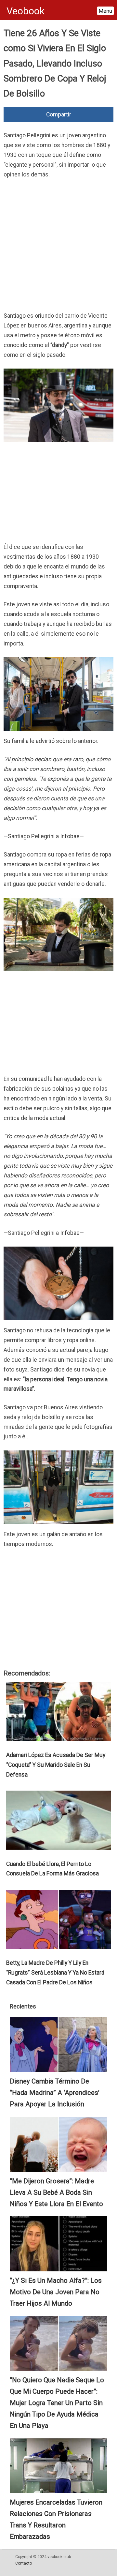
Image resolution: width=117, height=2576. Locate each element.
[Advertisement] (58, 247)
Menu (105, 11)
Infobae (70, 836)
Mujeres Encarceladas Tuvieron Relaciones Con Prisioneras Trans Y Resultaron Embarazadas (56, 2519)
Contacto (24, 2563)
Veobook (26, 11)
